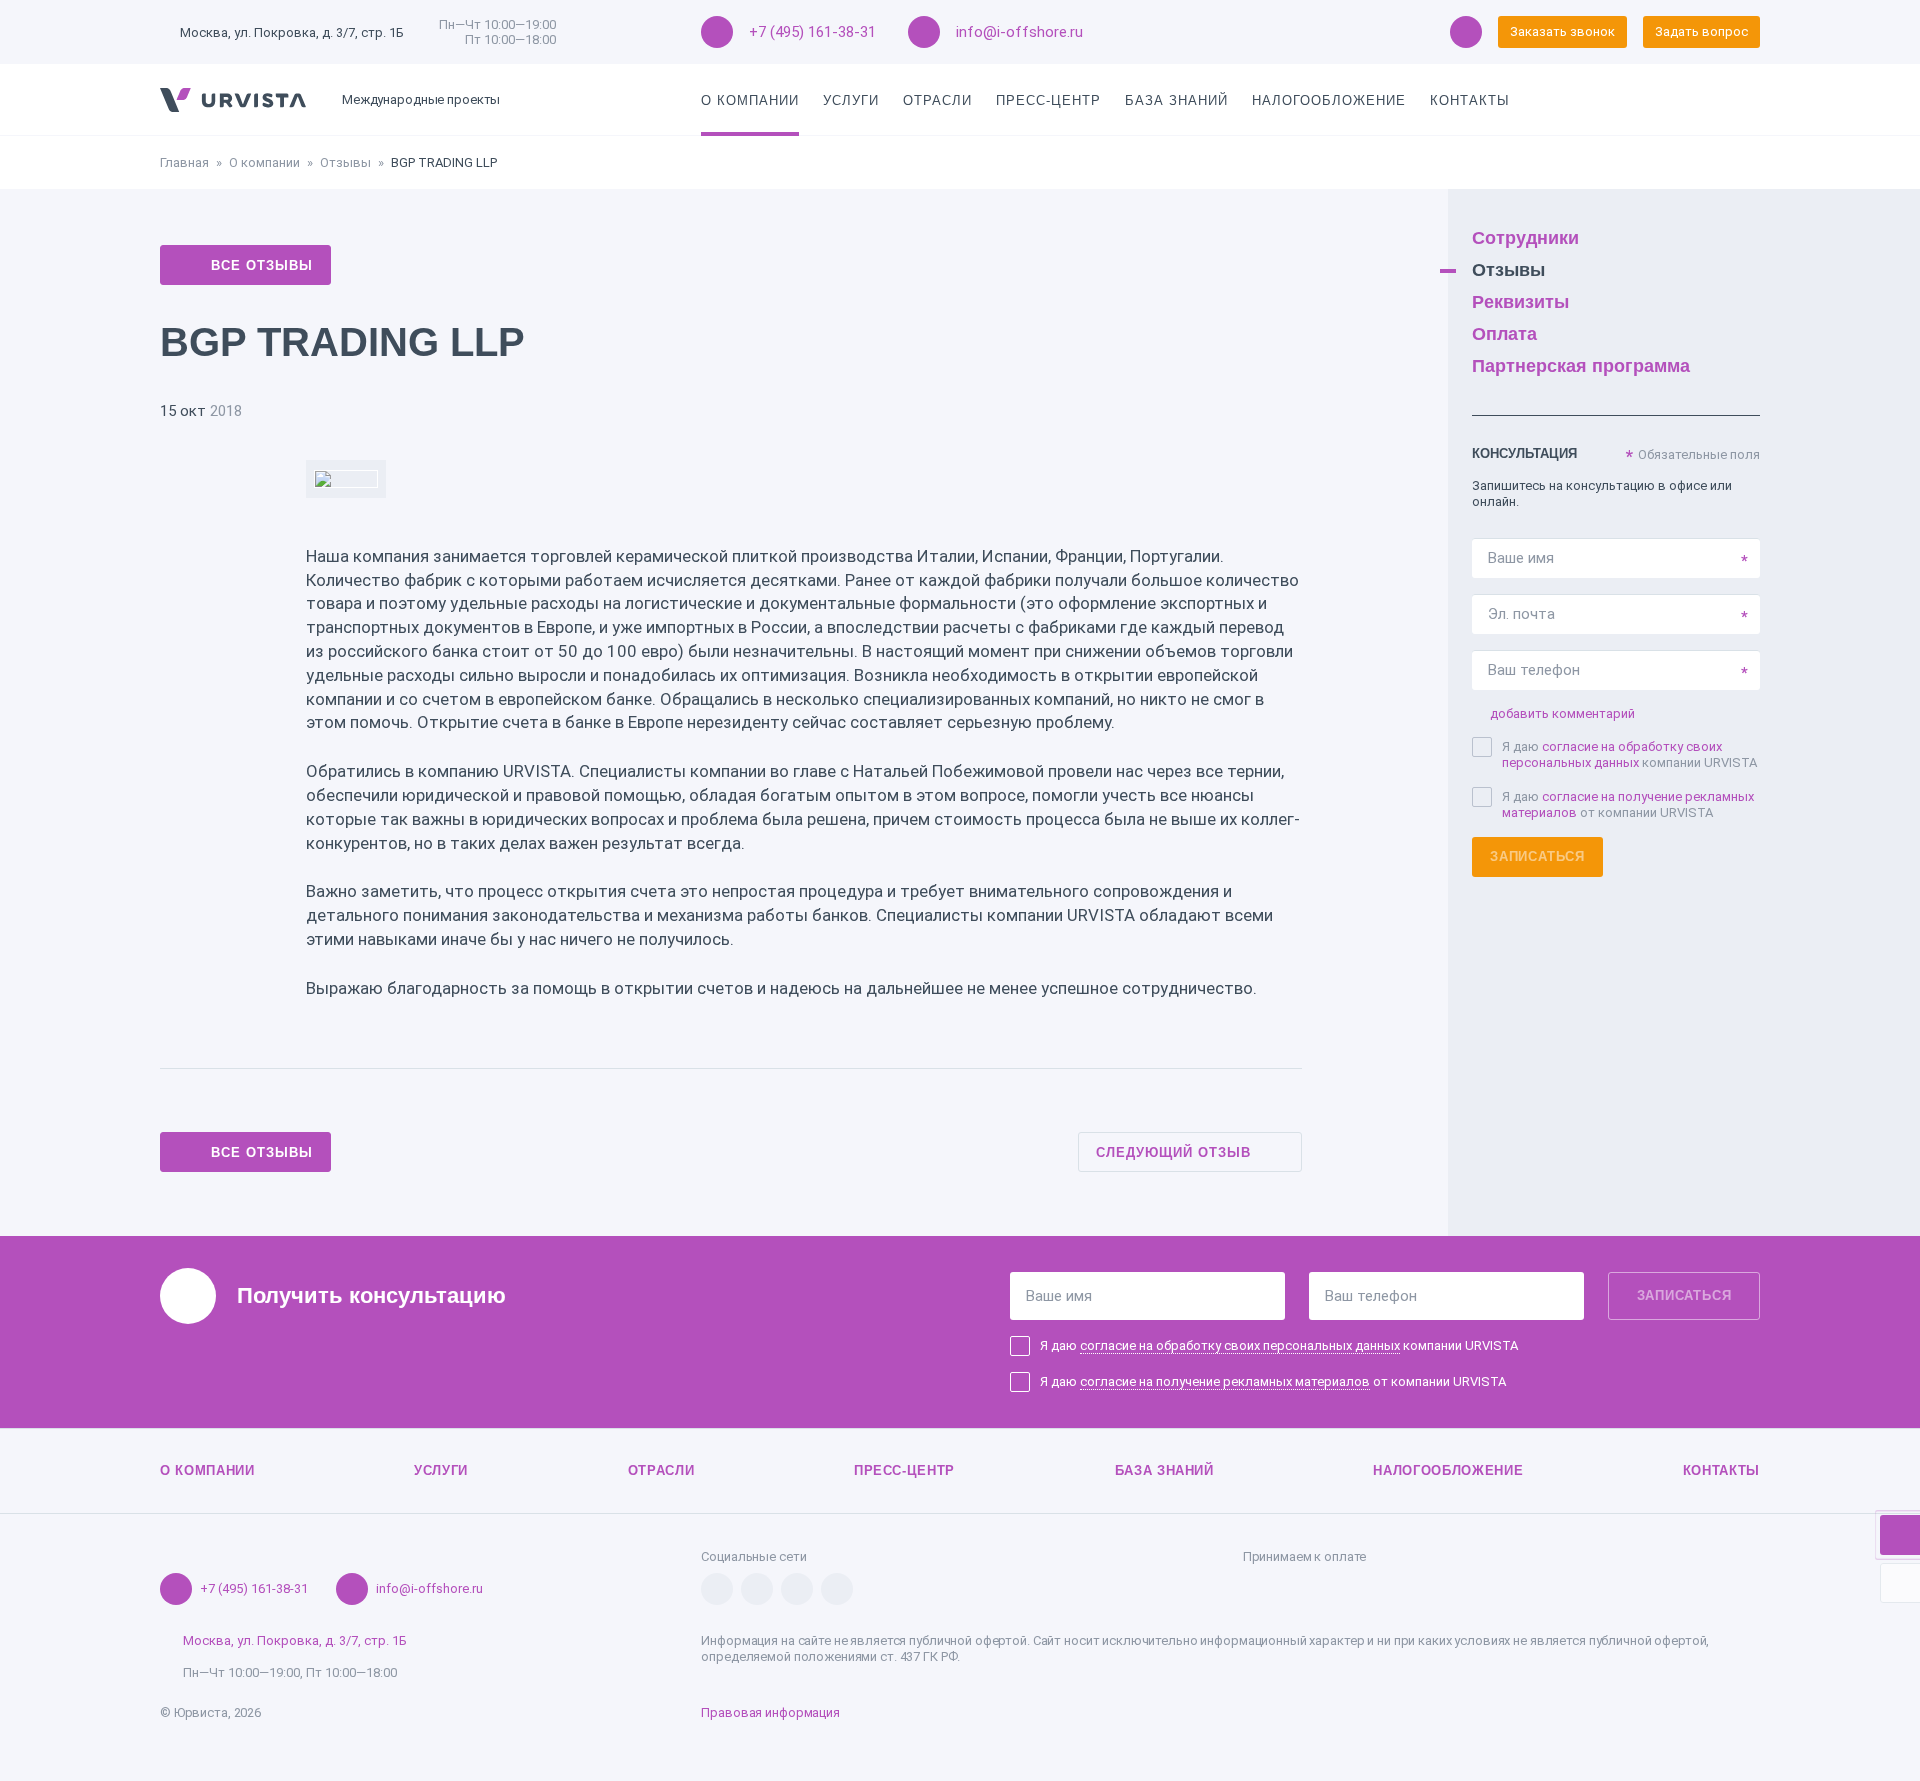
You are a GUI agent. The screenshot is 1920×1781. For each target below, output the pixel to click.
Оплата (1504, 334)
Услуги (851, 100)
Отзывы (345, 162)
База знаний (1176, 100)
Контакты (1470, 100)
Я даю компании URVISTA (1629, 754)
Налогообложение (1329, 100)
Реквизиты (1520, 302)
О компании (750, 100)
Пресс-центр (1048, 100)
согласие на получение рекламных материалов (1225, 1381)
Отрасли (937, 100)
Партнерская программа (1581, 366)
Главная (184, 162)
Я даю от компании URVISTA (1628, 804)
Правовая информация (770, 1712)
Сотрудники (1525, 238)
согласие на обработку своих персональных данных (1612, 754)
